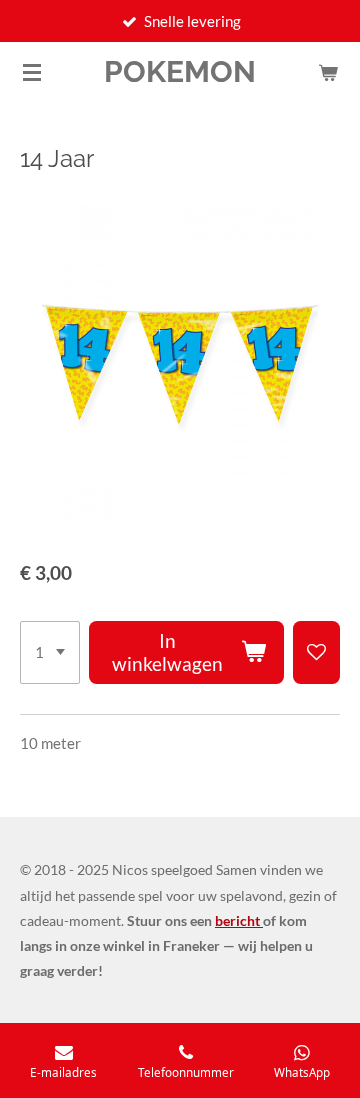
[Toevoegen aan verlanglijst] (316, 653)
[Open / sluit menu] (32, 72)
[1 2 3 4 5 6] (50, 653)
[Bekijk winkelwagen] (328, 72)
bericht (239, 920)
